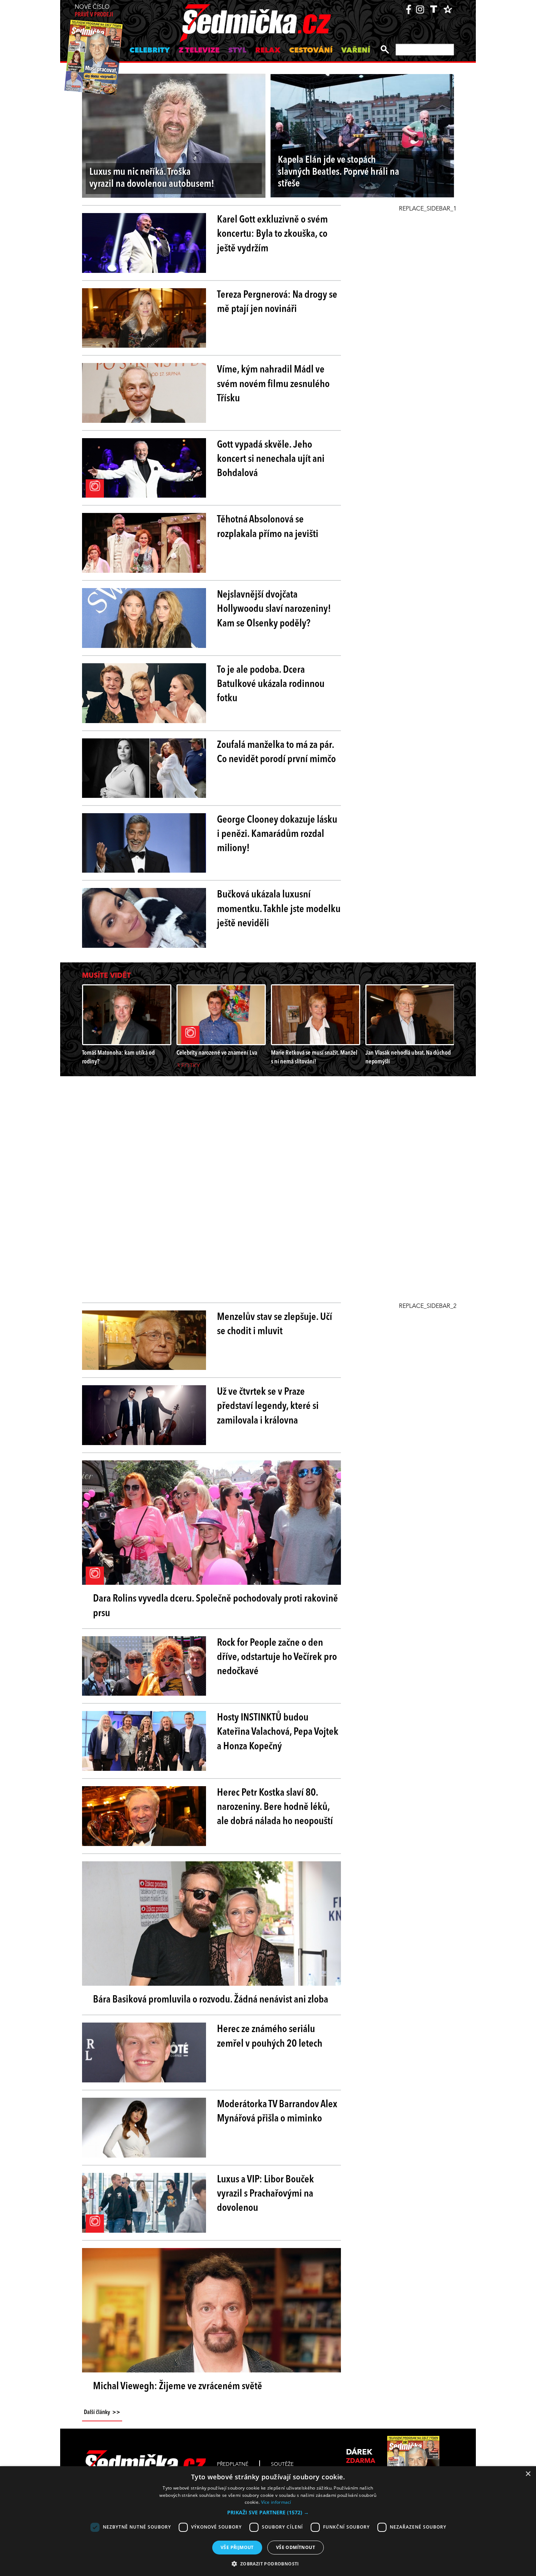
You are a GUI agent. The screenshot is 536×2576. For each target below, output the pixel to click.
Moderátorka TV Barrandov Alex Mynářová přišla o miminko (277, 2112)
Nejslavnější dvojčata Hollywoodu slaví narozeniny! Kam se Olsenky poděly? (274, 609)
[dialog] (268, 2521)
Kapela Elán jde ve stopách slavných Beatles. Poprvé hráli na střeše (339, 172)
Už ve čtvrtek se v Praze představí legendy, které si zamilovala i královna (268, 1406)
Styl (237, 51)
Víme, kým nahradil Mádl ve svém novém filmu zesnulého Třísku (273, 384)
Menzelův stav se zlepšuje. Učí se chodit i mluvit (275, 1324)
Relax (268, 51)
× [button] (528, 2474)
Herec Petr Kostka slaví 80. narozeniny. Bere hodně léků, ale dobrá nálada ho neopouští (275, 1807)
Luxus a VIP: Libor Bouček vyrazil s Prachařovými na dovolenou (265, 2194)
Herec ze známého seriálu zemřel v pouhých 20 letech (270, 2037)
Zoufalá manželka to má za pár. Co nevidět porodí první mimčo (276, 752)
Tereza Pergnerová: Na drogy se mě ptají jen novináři (277, 302)
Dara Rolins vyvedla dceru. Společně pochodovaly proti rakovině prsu (215, 1606)
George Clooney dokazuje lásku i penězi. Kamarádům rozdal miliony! (277, 834)
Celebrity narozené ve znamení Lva (217, 1053)
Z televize (199, 51)
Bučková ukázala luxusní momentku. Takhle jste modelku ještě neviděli (279, 909)
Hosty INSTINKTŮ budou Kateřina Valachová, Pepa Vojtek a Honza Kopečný (278, 1732)
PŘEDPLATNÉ (233, 2464)
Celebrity (150, 51)
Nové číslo (94, 11)
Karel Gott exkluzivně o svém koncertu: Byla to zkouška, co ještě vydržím (272, 234)
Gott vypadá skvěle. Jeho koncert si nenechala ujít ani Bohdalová (271, 459)
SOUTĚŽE (282, 2464)
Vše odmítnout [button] (296, 2547)
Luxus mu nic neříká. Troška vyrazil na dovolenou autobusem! (152, 178)
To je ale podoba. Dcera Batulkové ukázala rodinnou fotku (271, 684)
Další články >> (102, 2413)
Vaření (356, 51)
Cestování (311, 51)
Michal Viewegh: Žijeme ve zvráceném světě (178, 2387)
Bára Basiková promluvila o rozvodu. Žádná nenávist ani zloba (211, 2000)
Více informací (276, 2502)
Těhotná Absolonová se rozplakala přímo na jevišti (268, 527)
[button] (268, 2513)
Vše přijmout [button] (237, 2547)
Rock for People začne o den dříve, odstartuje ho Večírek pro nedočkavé (277, 1657)
